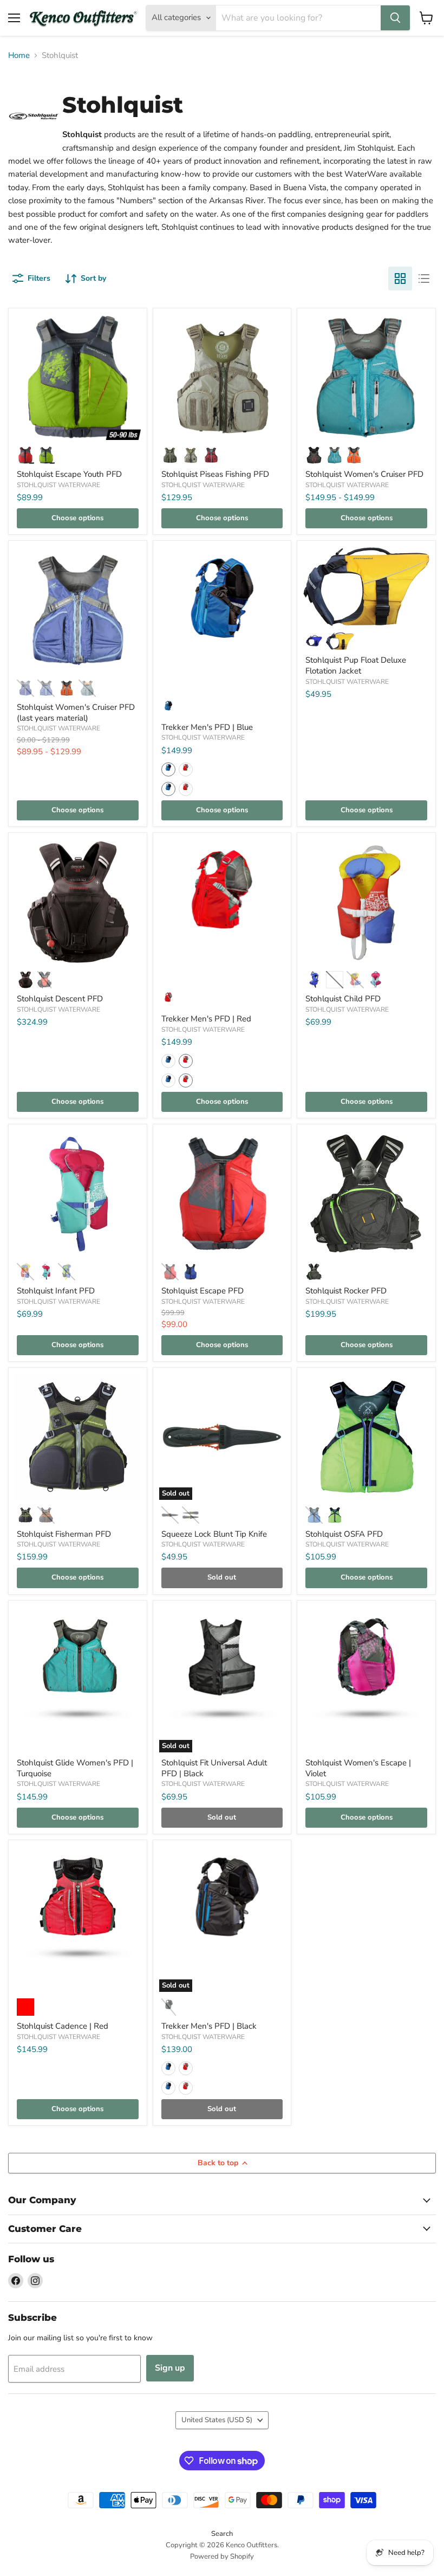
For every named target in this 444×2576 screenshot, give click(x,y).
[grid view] (400, 279)
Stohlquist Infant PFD (56, 1291)
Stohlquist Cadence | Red (63, 2026)
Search (222, 2534)
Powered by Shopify (222, 2556)
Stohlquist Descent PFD (60, 999)
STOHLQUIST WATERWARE (58, 485)
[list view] (424, 279)
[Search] (395, 18)
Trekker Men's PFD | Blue (207, 727)
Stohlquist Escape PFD (203, 1291)
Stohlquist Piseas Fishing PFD (215, 474)
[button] (168, 769)
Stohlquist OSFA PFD (344, 1534)
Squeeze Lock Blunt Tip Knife (214, 1534)
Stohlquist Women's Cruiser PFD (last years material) (76, 713)
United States (217, 2420)
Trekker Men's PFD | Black (209, 2026)
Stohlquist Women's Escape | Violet (358, 1768)
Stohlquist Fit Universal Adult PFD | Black (214, 1768)
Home (19, 56)
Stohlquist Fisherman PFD (64, 1534)
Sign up (170, 2368)
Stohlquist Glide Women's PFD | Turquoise (75, 1768)
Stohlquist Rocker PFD (346, 1291)
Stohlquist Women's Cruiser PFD (364, 474)
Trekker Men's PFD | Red (206, 1019)
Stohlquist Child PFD (343, 999)
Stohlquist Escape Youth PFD (69, 474)
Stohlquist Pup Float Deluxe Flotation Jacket (356, 665)
